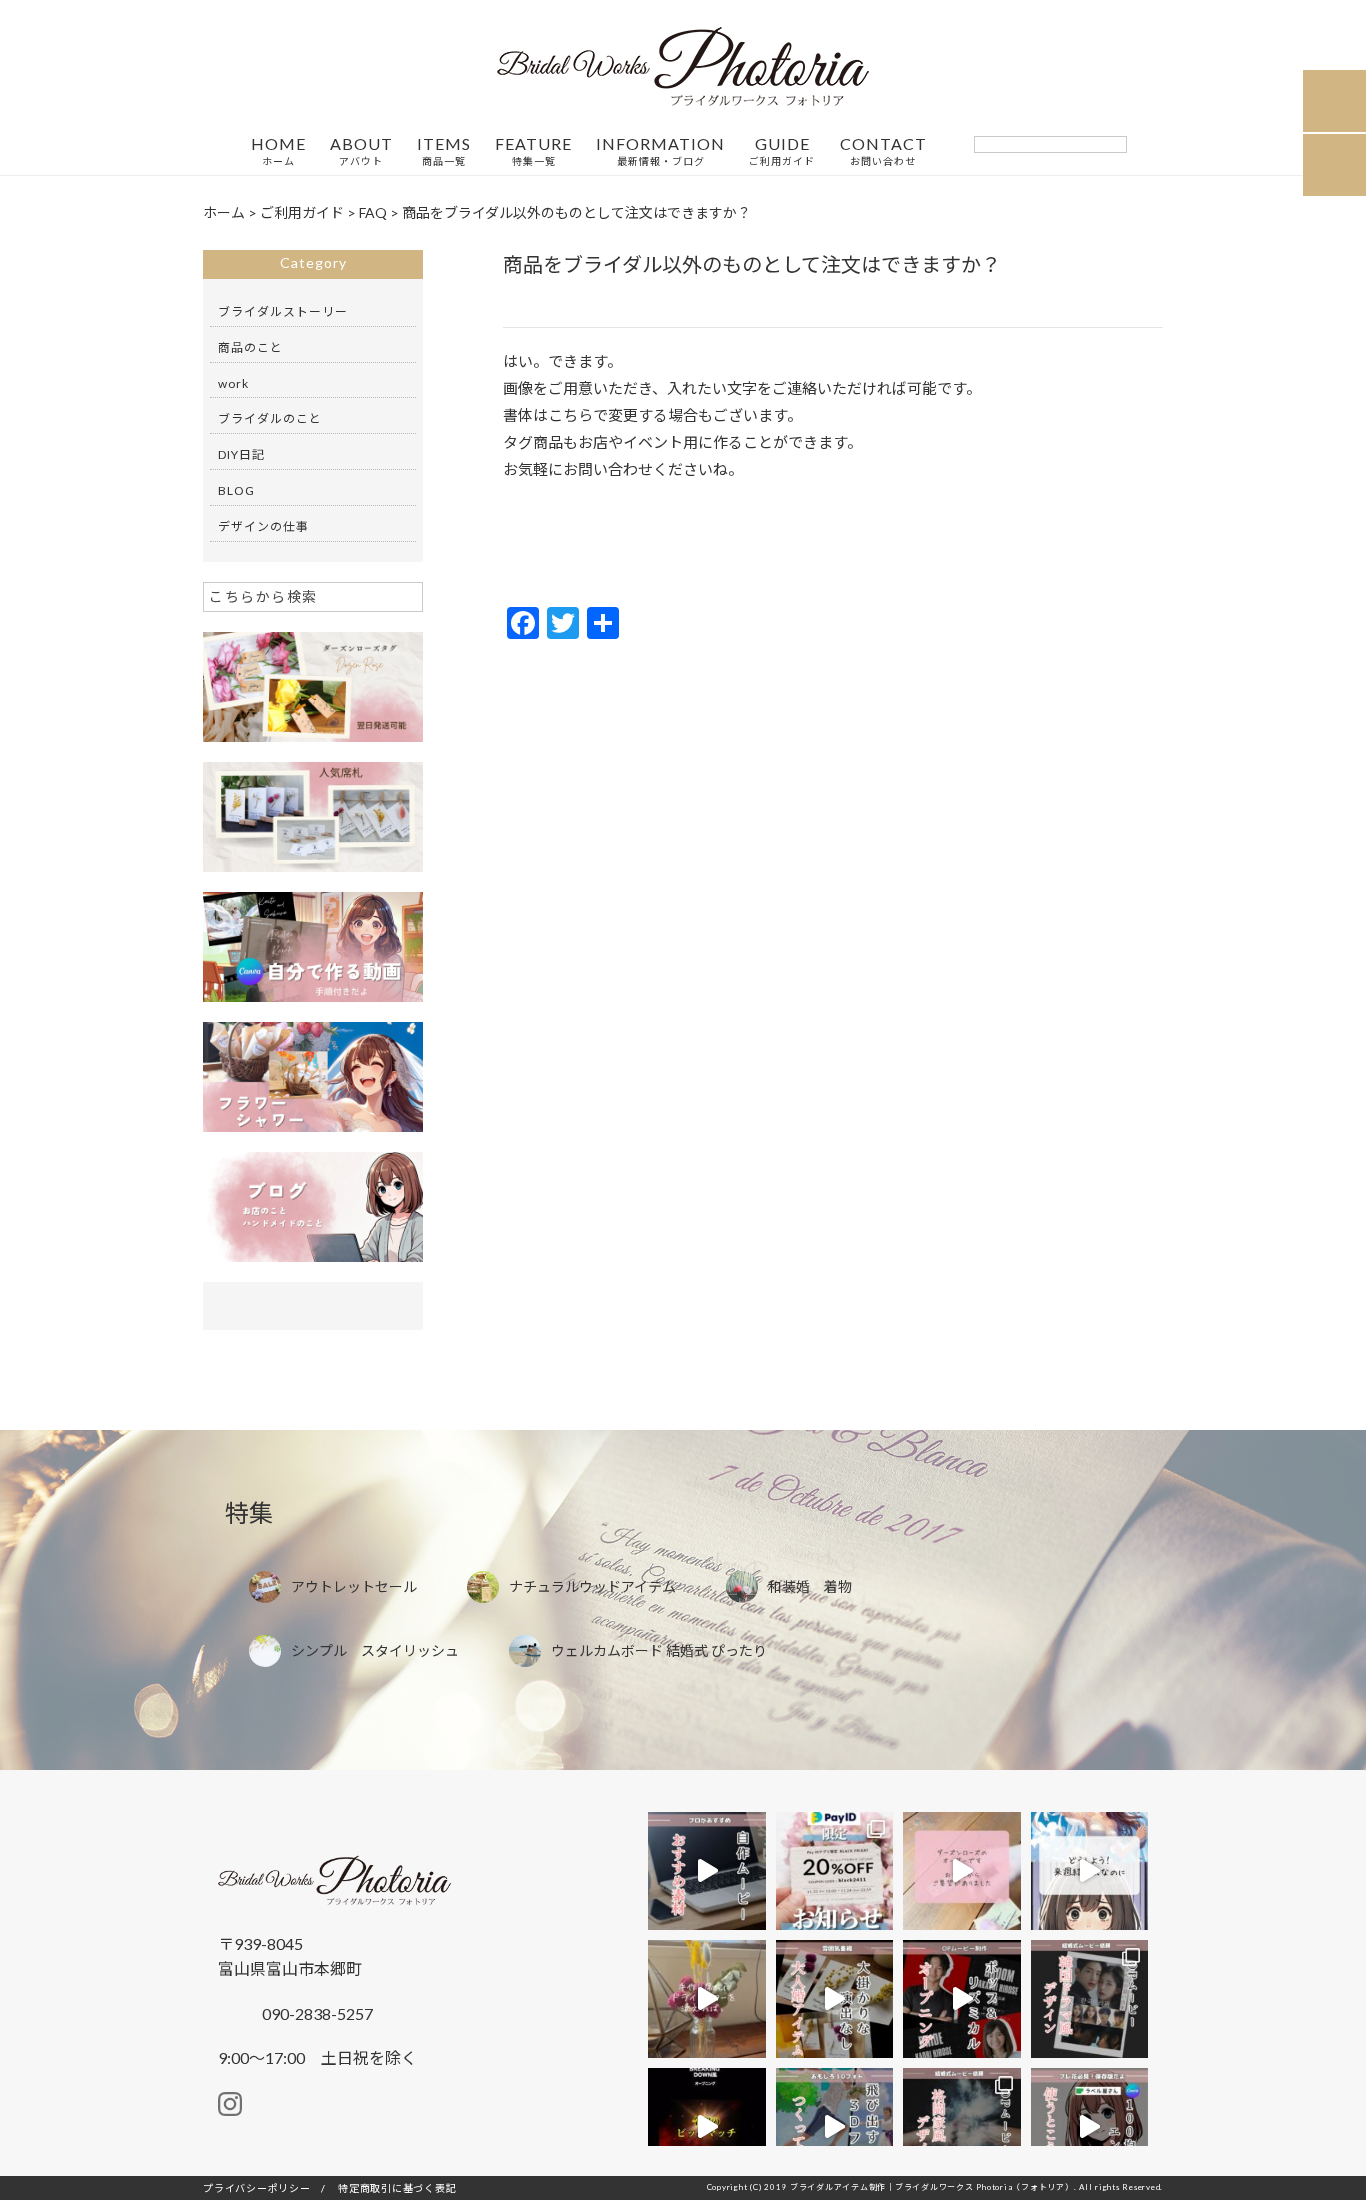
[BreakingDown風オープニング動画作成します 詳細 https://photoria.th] (707, 2127)
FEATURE (533, 151)
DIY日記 (241, 454)
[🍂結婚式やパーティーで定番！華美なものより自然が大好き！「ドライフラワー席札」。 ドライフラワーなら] (835, 1999)
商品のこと (250, 347)
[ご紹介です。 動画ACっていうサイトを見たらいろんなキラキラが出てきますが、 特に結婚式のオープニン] (707, 1871)
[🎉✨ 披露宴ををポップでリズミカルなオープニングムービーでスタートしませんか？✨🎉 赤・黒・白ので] (962, 1999)
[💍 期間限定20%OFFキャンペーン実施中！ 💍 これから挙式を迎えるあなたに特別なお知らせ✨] (835, 1871)
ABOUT (361, 151)
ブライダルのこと (270, 418)
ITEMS (444, 151)
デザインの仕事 (263, 526)
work (233, 383)
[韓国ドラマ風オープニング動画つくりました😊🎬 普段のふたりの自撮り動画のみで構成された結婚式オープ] (1090, 1999)
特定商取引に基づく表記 (397, 2188)
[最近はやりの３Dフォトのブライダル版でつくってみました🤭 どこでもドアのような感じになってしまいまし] (835, 2127)
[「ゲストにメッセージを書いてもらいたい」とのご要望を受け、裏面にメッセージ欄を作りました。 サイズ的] (962, 1871)
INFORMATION (660, 151)
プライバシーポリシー (257, 2188)
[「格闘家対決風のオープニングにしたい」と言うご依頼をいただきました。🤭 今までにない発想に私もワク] (962, 2127)
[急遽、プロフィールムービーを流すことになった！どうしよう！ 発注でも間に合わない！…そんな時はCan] (1090, 1871)
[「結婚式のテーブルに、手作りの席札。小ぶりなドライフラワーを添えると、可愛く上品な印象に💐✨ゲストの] (707, 1999)
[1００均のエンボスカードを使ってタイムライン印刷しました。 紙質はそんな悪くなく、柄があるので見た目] (1090, 2127)
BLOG (236, 490)
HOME (278, 151)
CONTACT (883, 151)
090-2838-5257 (316, 2013)
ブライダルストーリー (283, 311)
